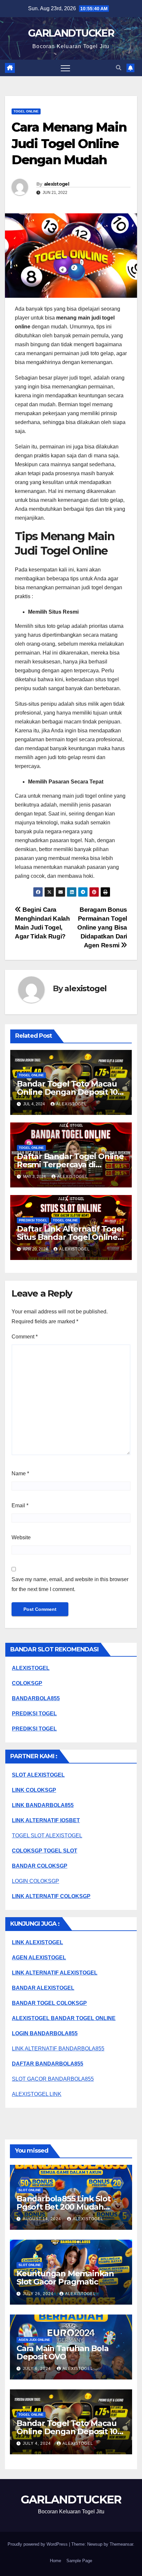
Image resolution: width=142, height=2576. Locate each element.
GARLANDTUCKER (71, 33)
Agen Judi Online (34, 2340)
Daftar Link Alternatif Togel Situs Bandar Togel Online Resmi (70, 1237)
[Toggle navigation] (65, 68)
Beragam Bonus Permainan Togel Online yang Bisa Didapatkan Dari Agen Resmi (102, 927)
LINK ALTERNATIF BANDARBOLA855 (58, 2049)
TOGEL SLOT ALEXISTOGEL (47, 1836)
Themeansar (121, 2544)
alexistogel (56, 184)
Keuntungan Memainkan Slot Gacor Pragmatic (65, 2278)
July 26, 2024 (39, 2294)
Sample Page (79, 2561)
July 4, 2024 (37, 2443)
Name (20, 1473)
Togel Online (26, 111)
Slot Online (30, 2190)
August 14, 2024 (43, 2219)
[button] (119, 68)
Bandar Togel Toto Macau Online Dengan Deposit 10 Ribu (67, 1092)
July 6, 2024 (37, 2369)
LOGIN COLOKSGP (35, 1881)
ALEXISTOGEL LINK (37, 2094)
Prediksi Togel (33, 1220)
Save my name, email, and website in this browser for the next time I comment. (70, 1584)
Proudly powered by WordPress (38, 2544)
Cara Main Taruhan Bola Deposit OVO (63, 2352)
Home (55, 2561)
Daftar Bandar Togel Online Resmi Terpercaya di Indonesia (70, 1165)
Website (21, 1537)
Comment (25, 1337)
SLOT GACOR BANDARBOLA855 (53, 2079)
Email (20, 1505)
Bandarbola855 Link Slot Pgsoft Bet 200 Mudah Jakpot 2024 (63, 2207)
